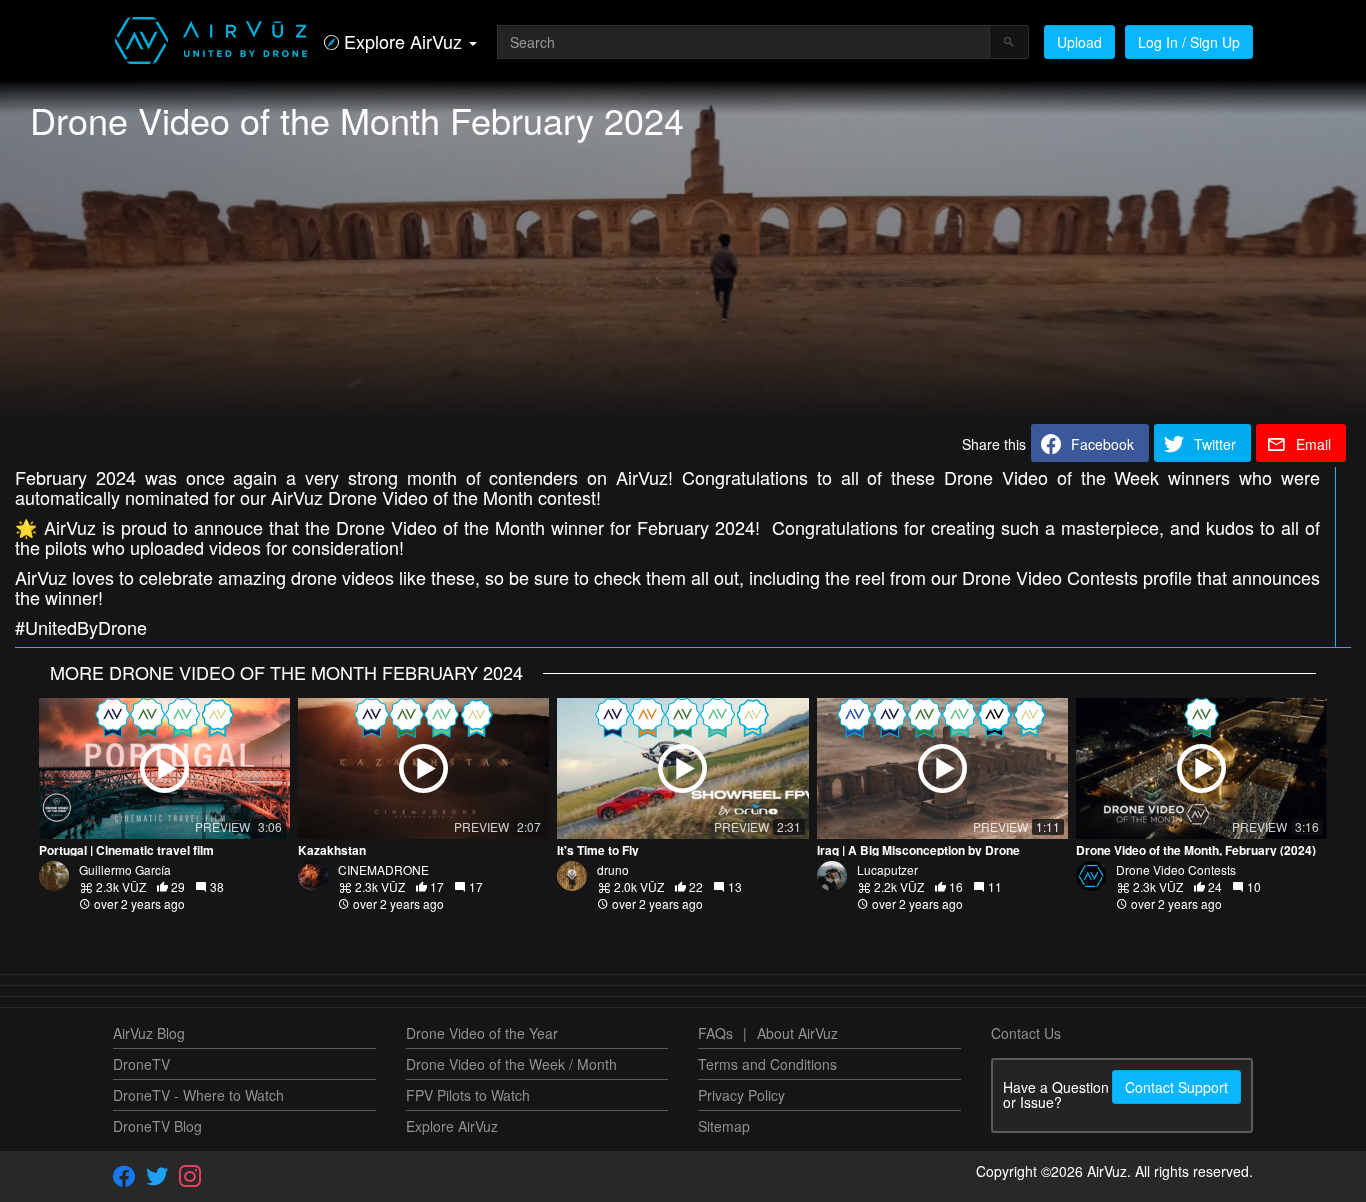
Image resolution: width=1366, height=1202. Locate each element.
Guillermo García (125, 869)
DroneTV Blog (157, 1126)
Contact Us (1026, 1033)
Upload (1079, 42)
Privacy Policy (741, 1095)
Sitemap (724, 1126)
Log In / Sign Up (1189, 42)
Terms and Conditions (767, 1064)
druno (613, 869)
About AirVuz (797, 1033)
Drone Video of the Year (482, 1033)
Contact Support (1176, 1087)
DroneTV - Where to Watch (198, 1095)
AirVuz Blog (149, 1033)
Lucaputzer (887, 869)
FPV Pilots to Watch (468, 1095)
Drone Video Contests (1176, 869)
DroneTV (141, 1064)
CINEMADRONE (383, 869)
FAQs (715, 1033)
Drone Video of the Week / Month (511, 1064)
